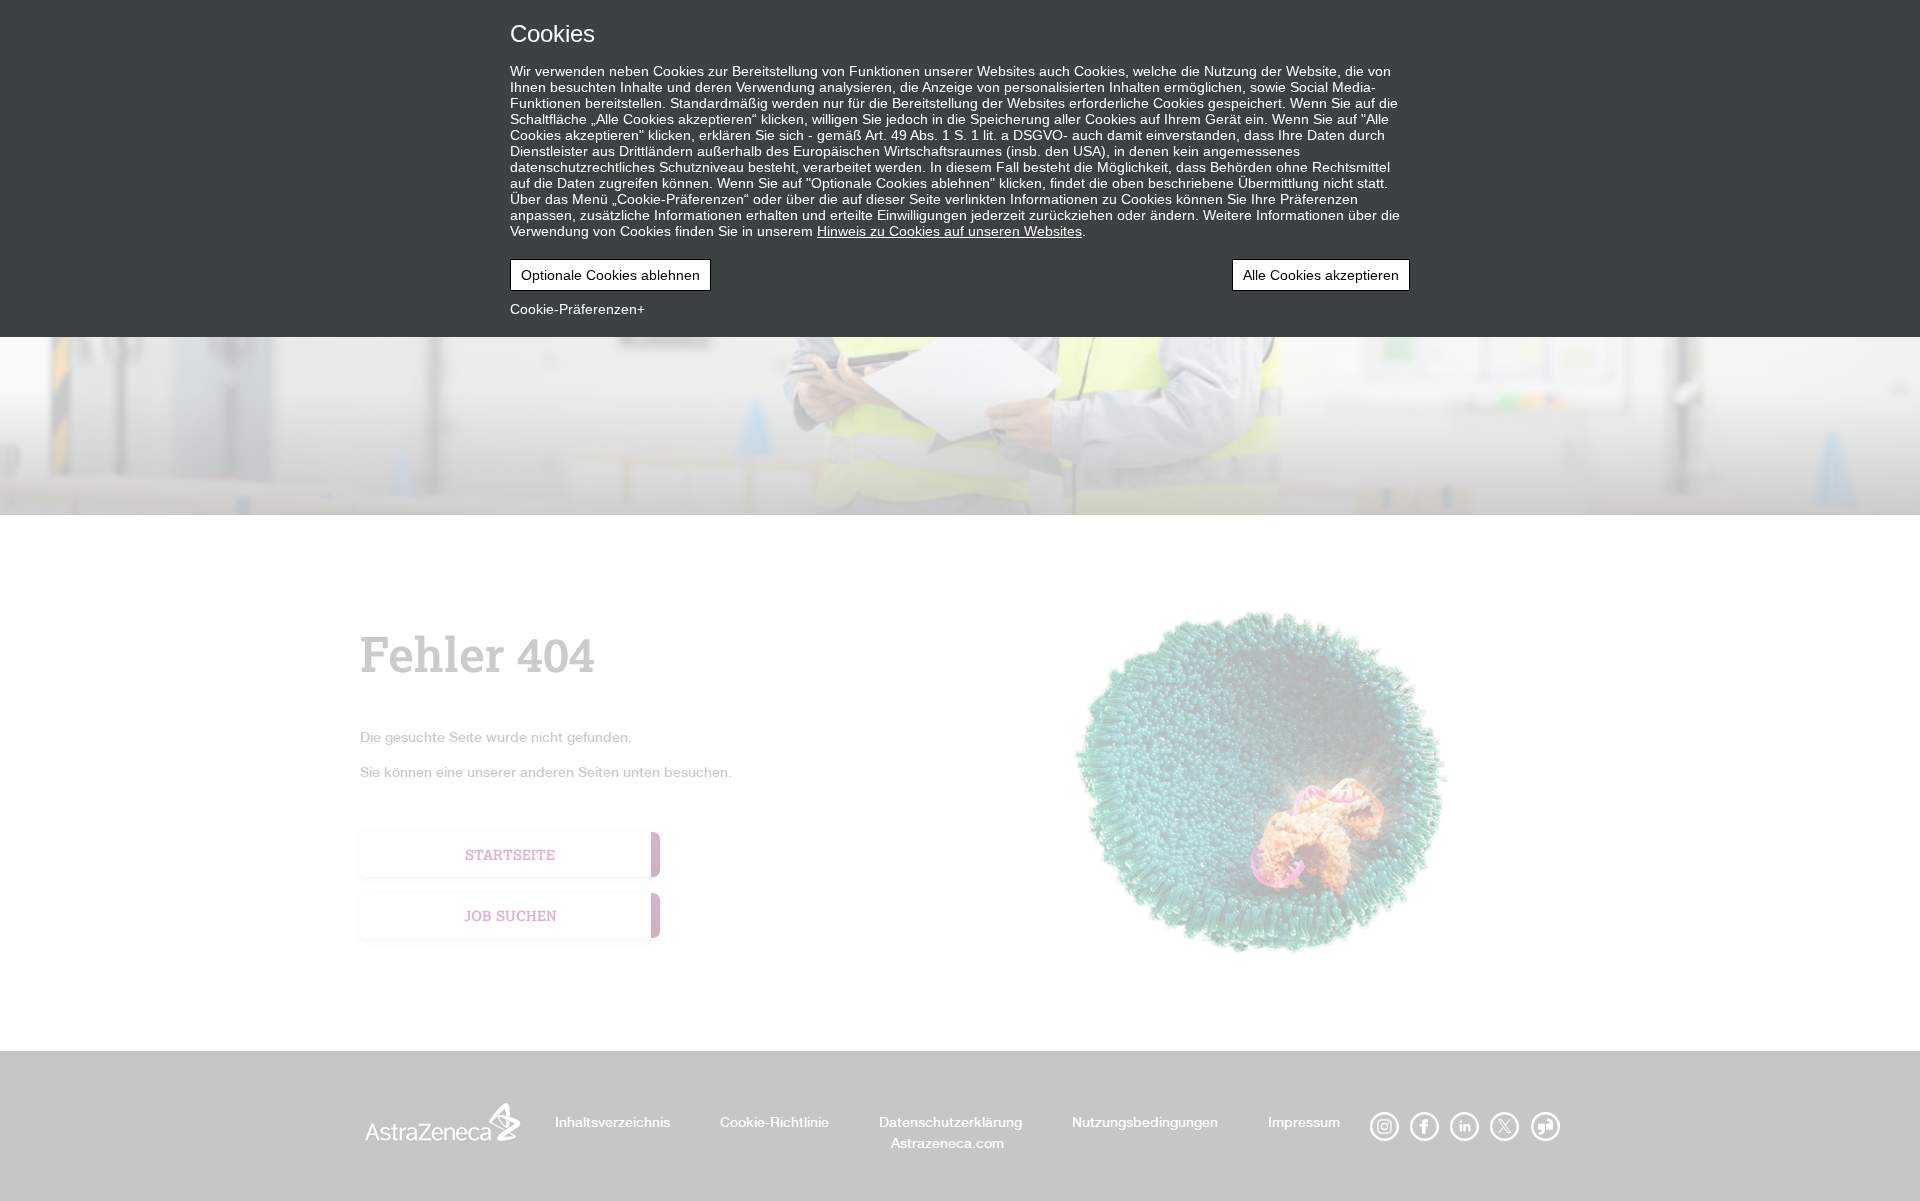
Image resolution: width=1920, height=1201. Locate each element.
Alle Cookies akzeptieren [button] (1321, 275)
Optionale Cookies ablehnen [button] (610, 275)
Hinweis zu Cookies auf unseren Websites (949, 231)
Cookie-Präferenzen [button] (573, 309)
